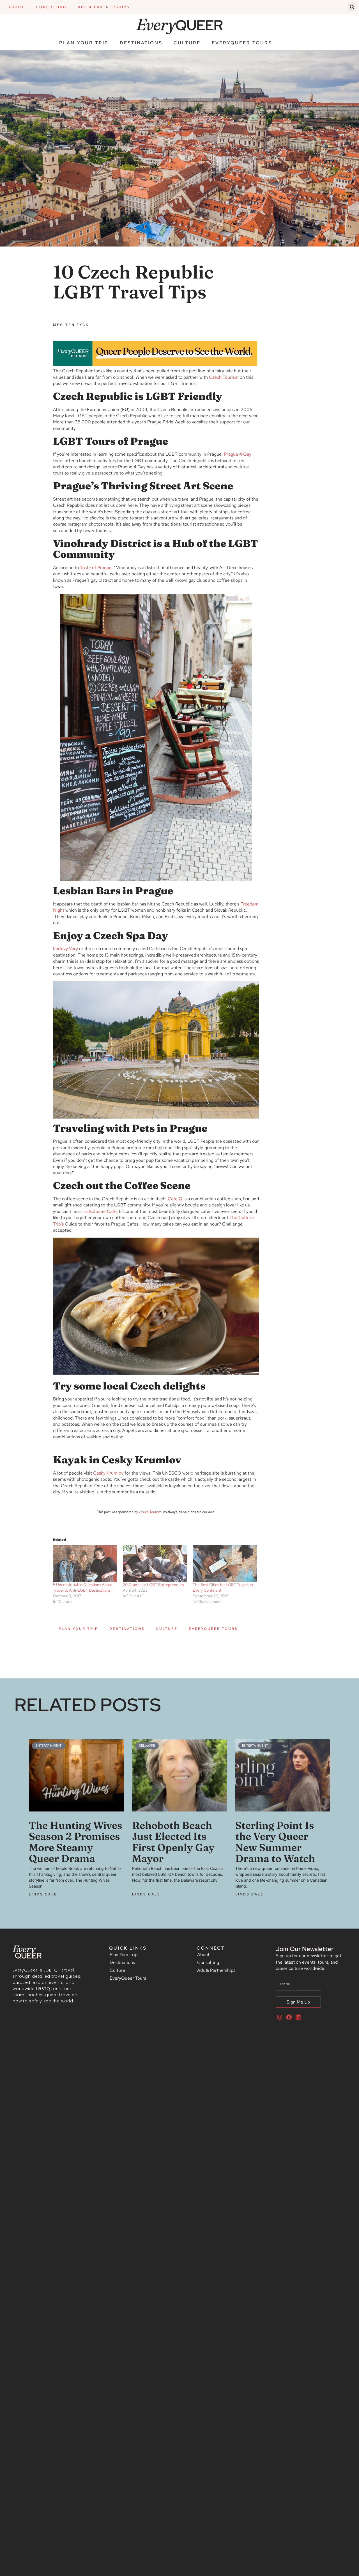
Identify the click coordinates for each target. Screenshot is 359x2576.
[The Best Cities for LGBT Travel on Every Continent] (225, 1563)
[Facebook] (289, 2017)
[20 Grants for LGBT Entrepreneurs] (155, 1563)
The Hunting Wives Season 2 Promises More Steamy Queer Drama (76, 1842)
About (17, 7)
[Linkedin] (298, 2017)
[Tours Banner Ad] (155, 365)
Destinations (141, 43)
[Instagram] (280, 2017)
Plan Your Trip (84, 43)
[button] (352, 7)
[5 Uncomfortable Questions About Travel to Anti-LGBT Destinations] (85, 1563)
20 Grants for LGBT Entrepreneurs (153, 1585)
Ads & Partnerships (104, 7)
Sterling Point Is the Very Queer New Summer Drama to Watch (275, 1842)
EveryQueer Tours (242, 43)
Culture (187, 43)
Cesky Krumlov (108, 1473)
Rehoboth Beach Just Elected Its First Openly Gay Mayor (173, 1842)
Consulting (51, 7)
